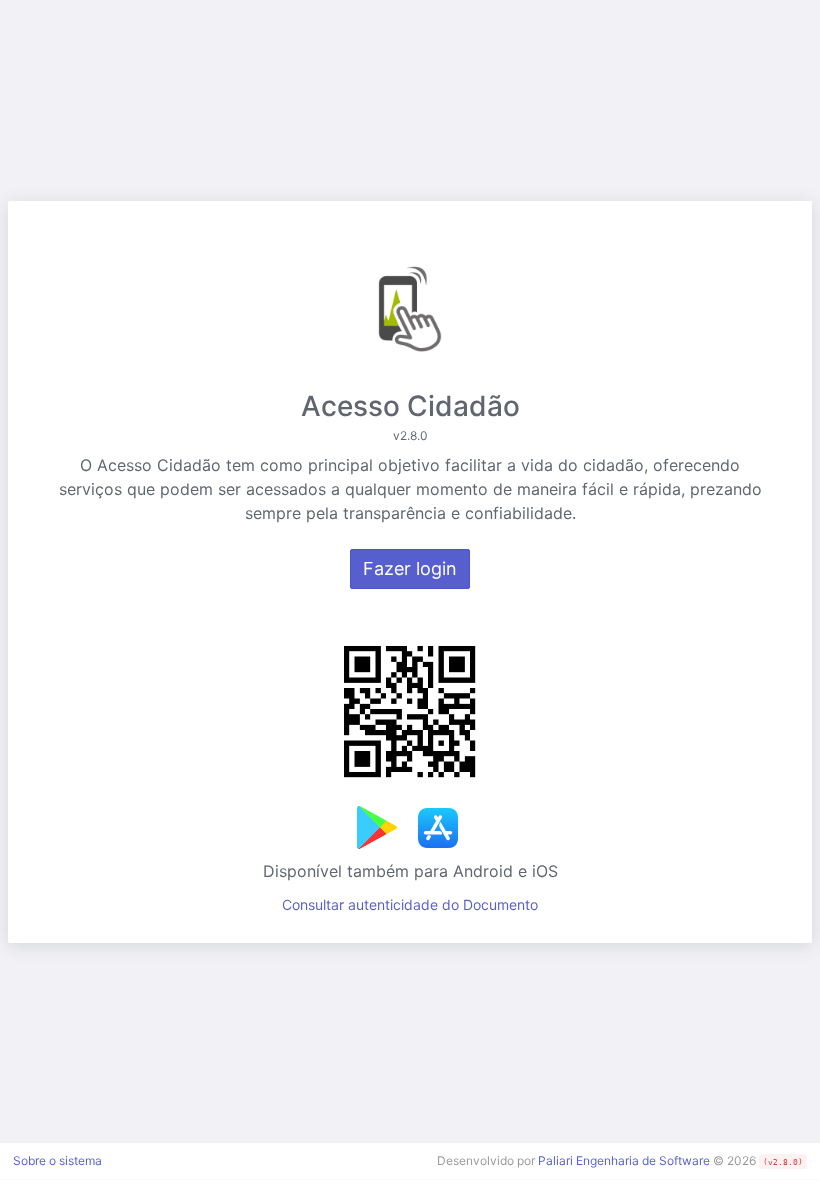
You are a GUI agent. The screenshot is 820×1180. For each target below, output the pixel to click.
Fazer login (410, 568)
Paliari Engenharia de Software (624, 1160)
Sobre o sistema (57, 1160)
